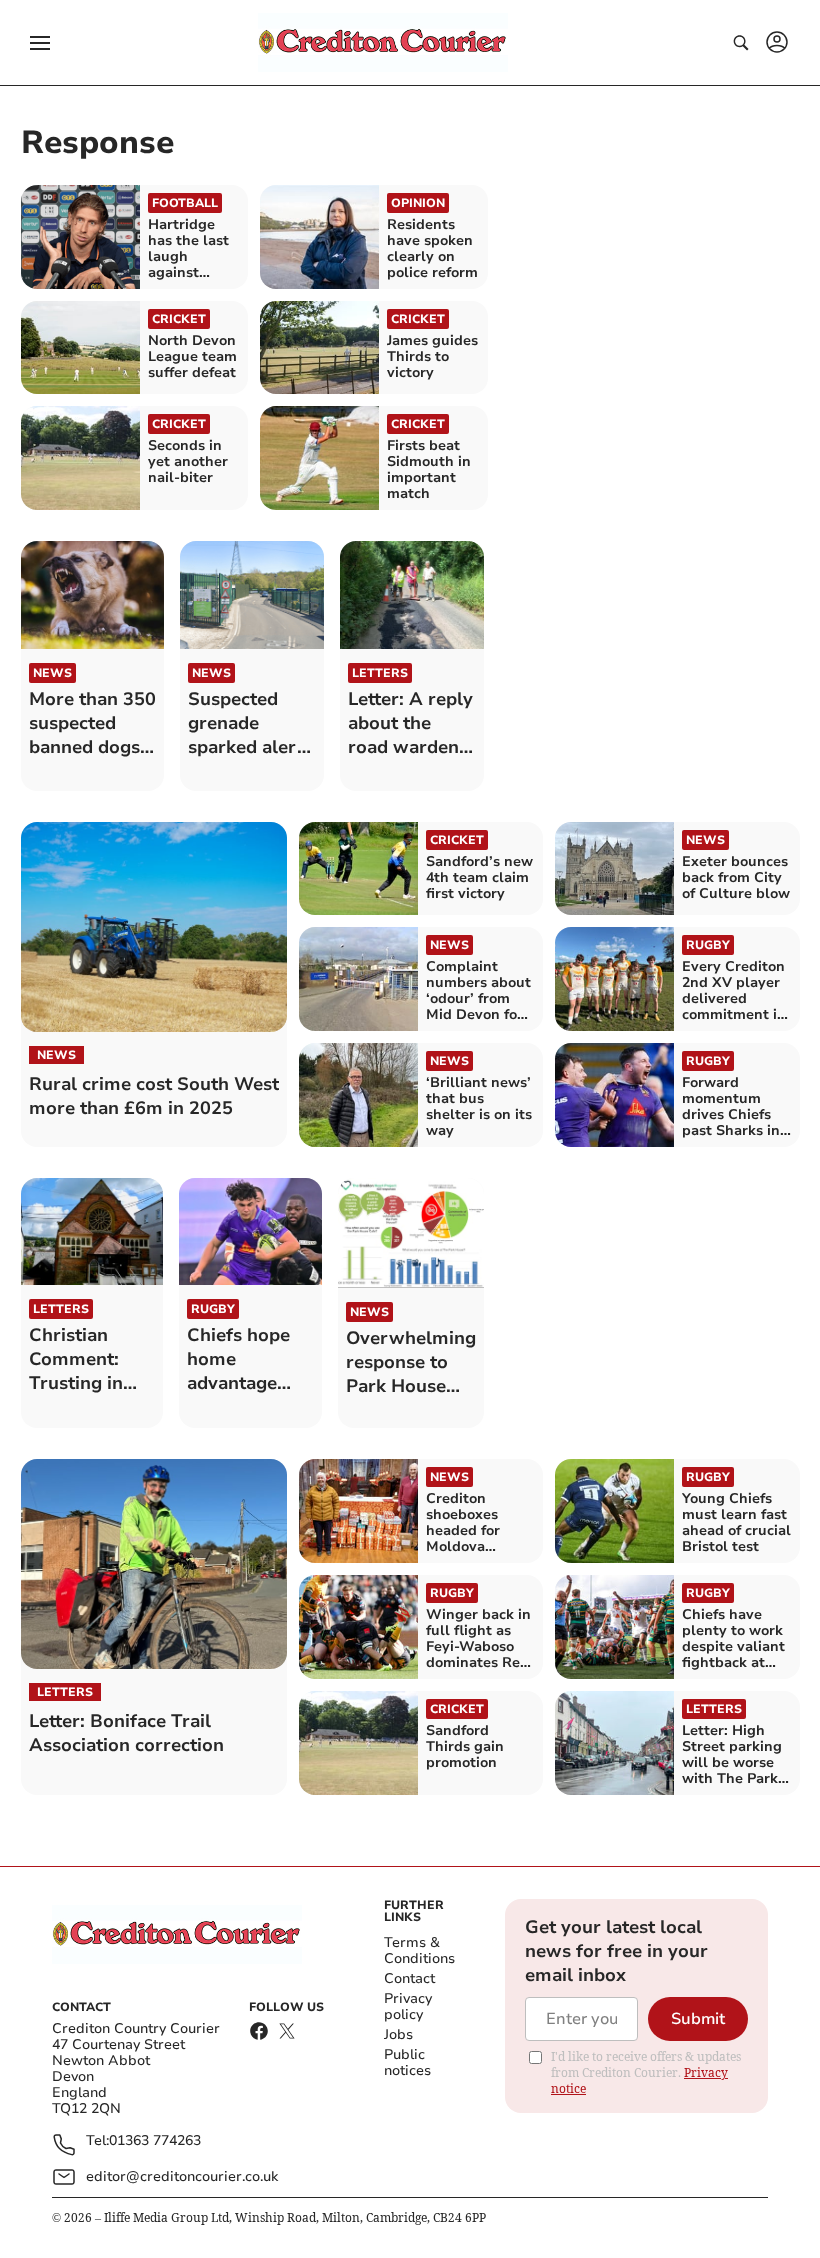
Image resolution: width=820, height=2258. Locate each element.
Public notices (407, 2062)
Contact (409, 1978)
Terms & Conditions (419, 1950)
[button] (40, 43)
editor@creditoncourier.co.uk (182, 2176)
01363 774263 (155, 2141)
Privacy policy (408, 2006)
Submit (698, 2019)
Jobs (398, 2034)
